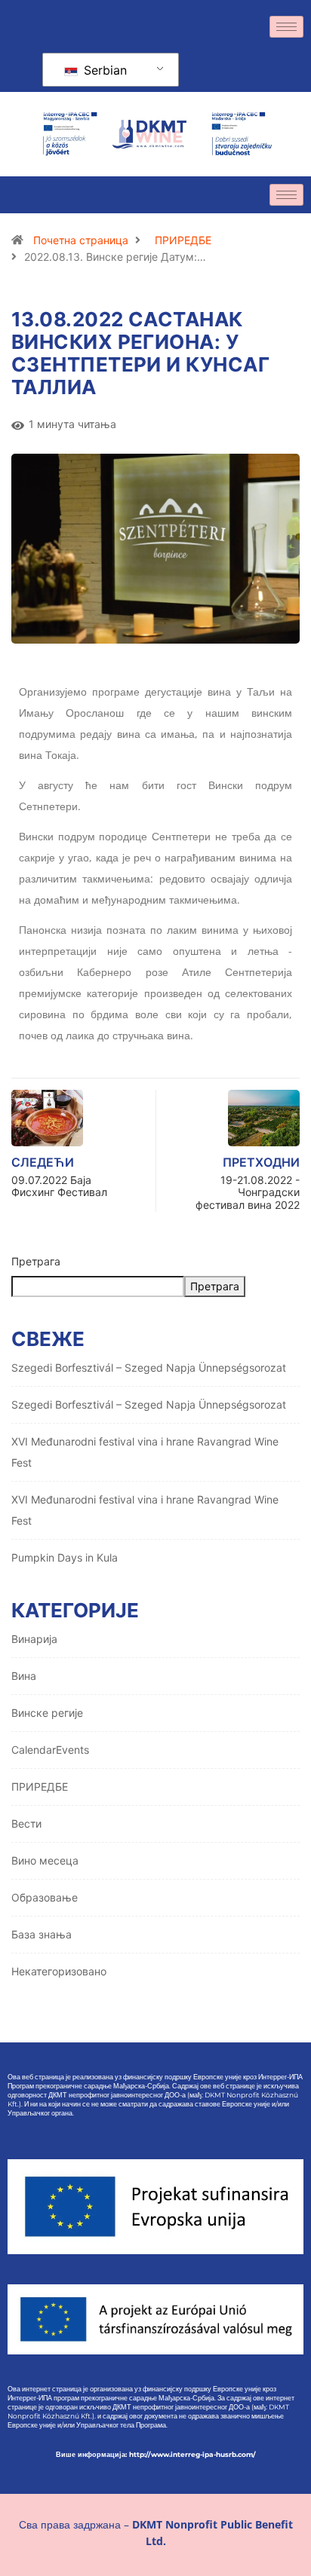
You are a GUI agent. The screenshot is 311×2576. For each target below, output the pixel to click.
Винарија (34, 1639)
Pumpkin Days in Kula (65, 1557)
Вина (24, 1676)
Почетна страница (81, 240)
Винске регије (47, 1713)
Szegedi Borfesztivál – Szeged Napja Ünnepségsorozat (149, 1368)
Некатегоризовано (59, 1971)
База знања (42, 1934)
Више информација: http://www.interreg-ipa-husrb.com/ (156, 2454)
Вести (26, 1823)
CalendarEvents (50, 1750)
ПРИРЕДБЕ (183, 240)
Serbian (103, 70)
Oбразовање (45, 1897)
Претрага (36, 1261)
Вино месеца (45, 1860)
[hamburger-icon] (286, 27)
